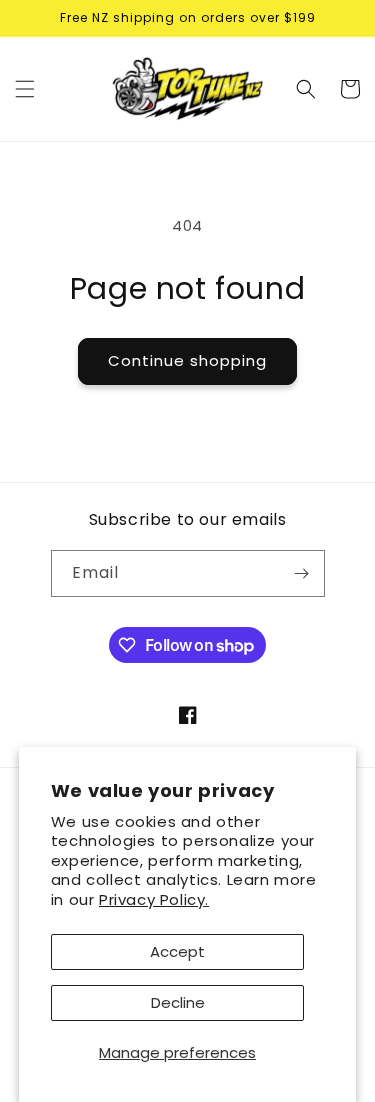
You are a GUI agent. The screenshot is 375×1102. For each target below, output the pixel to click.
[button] (25, 89)
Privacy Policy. (154, 899)
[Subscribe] (302, 573)
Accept (177, 951)
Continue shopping (187, 360)
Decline (178, 1002)
